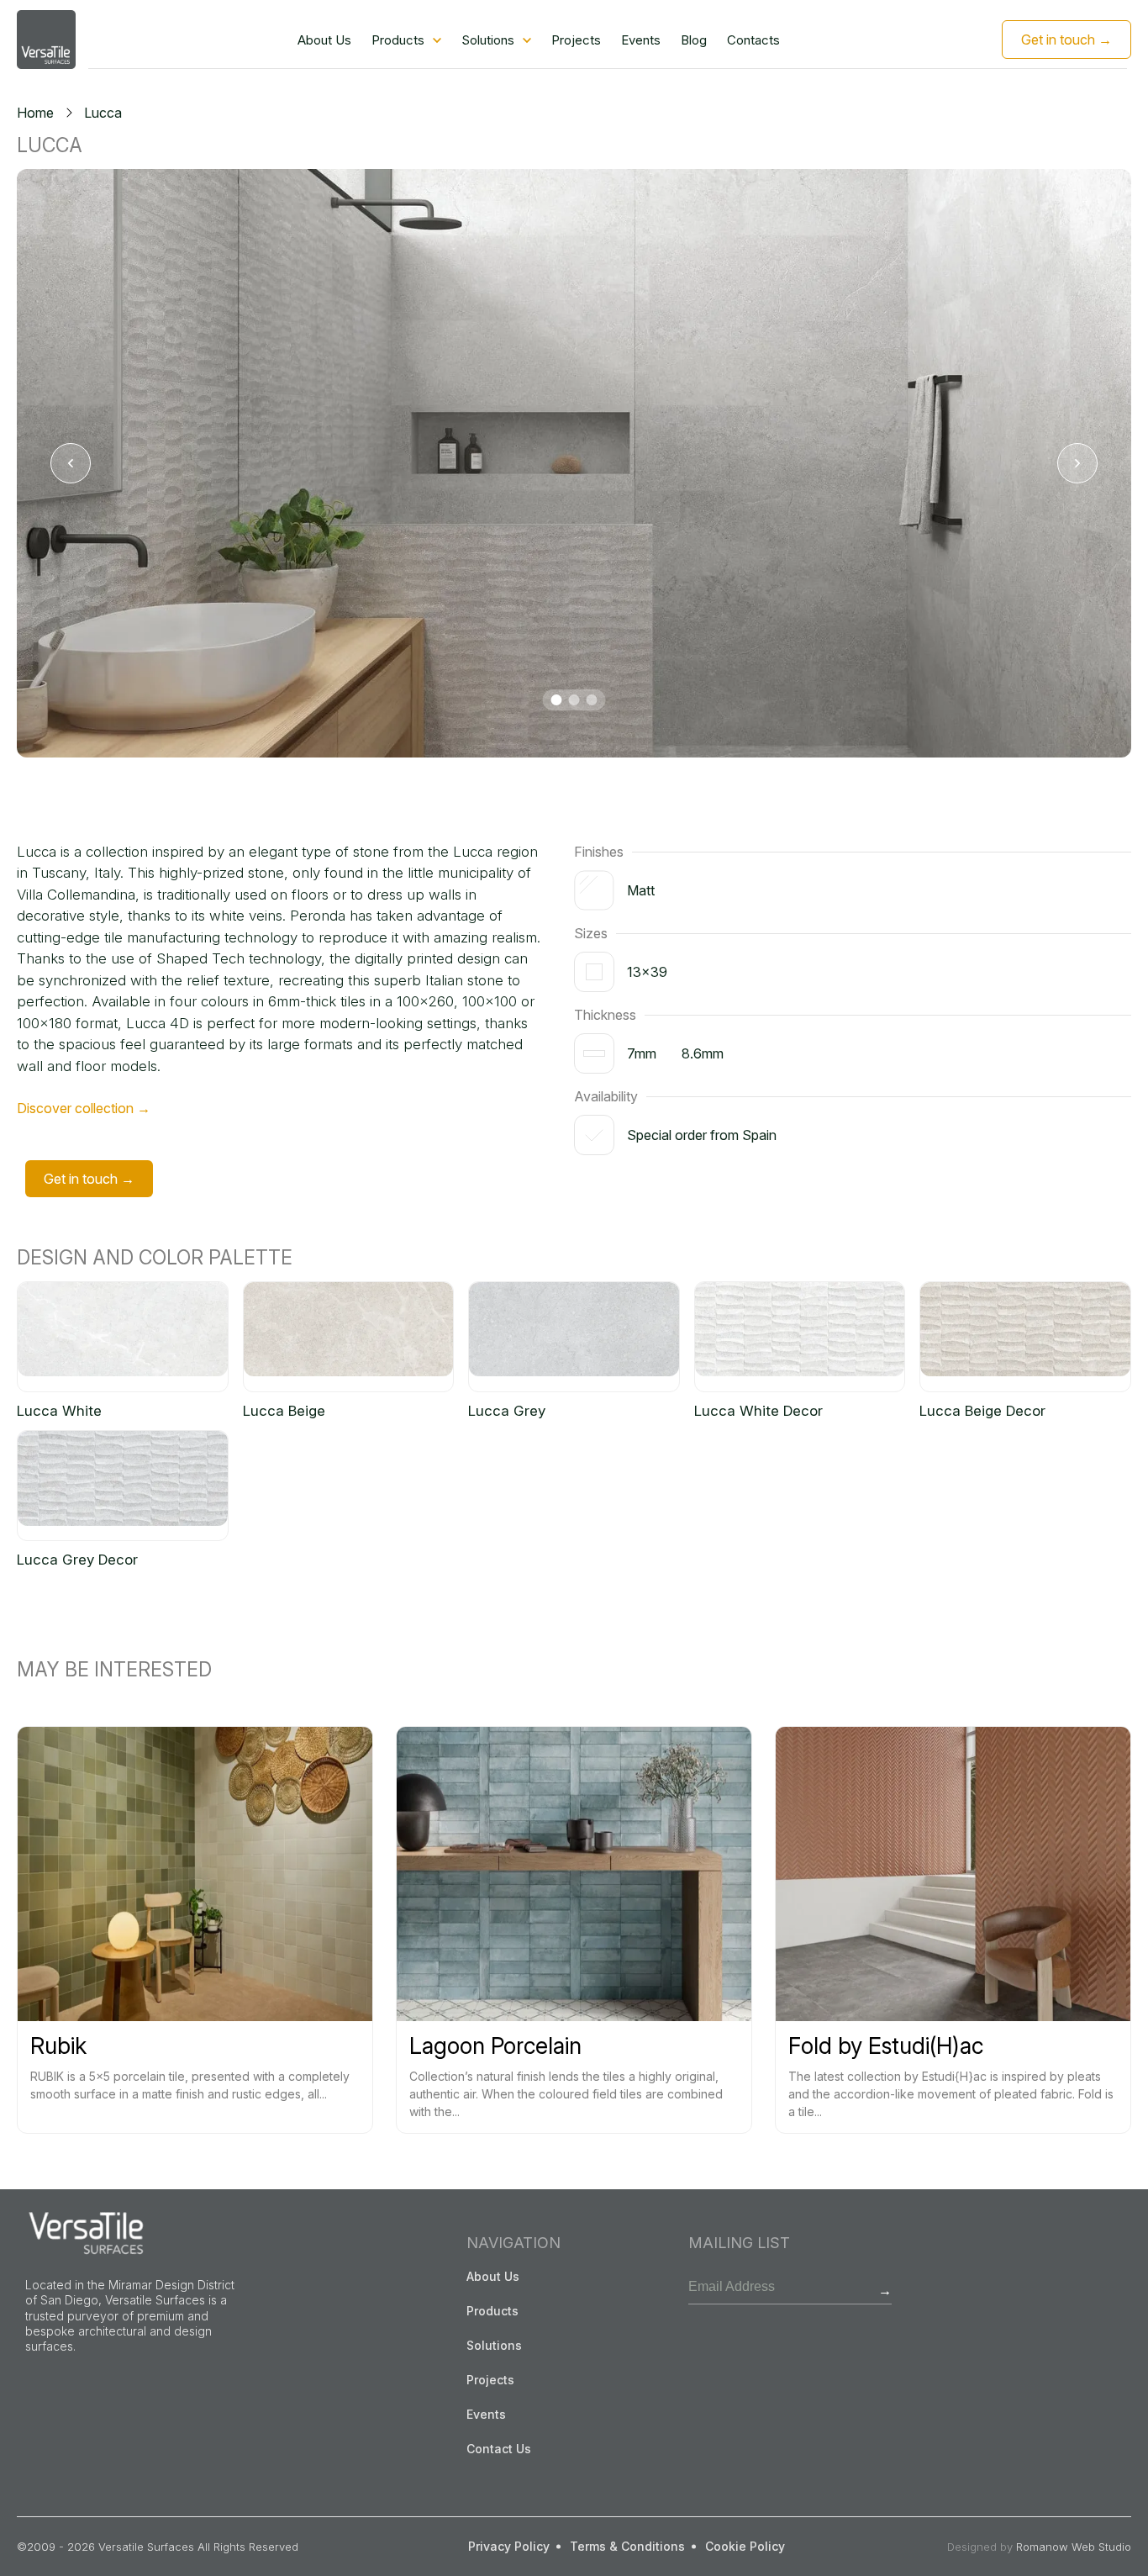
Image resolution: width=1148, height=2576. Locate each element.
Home (35, 113)
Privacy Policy (509, 2546)
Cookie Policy (745, 2546)
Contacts (753, 40)
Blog (694, 40)
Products (398, 40)
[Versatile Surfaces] (46, 40)
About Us (324, 40)
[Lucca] (574, 463)
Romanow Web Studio (1074, 2547)
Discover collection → (84, 1108)
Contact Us (499, 2449)
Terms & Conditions (627, 2546)
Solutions (488, 40)
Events (641, 40)
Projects (576, 40)
